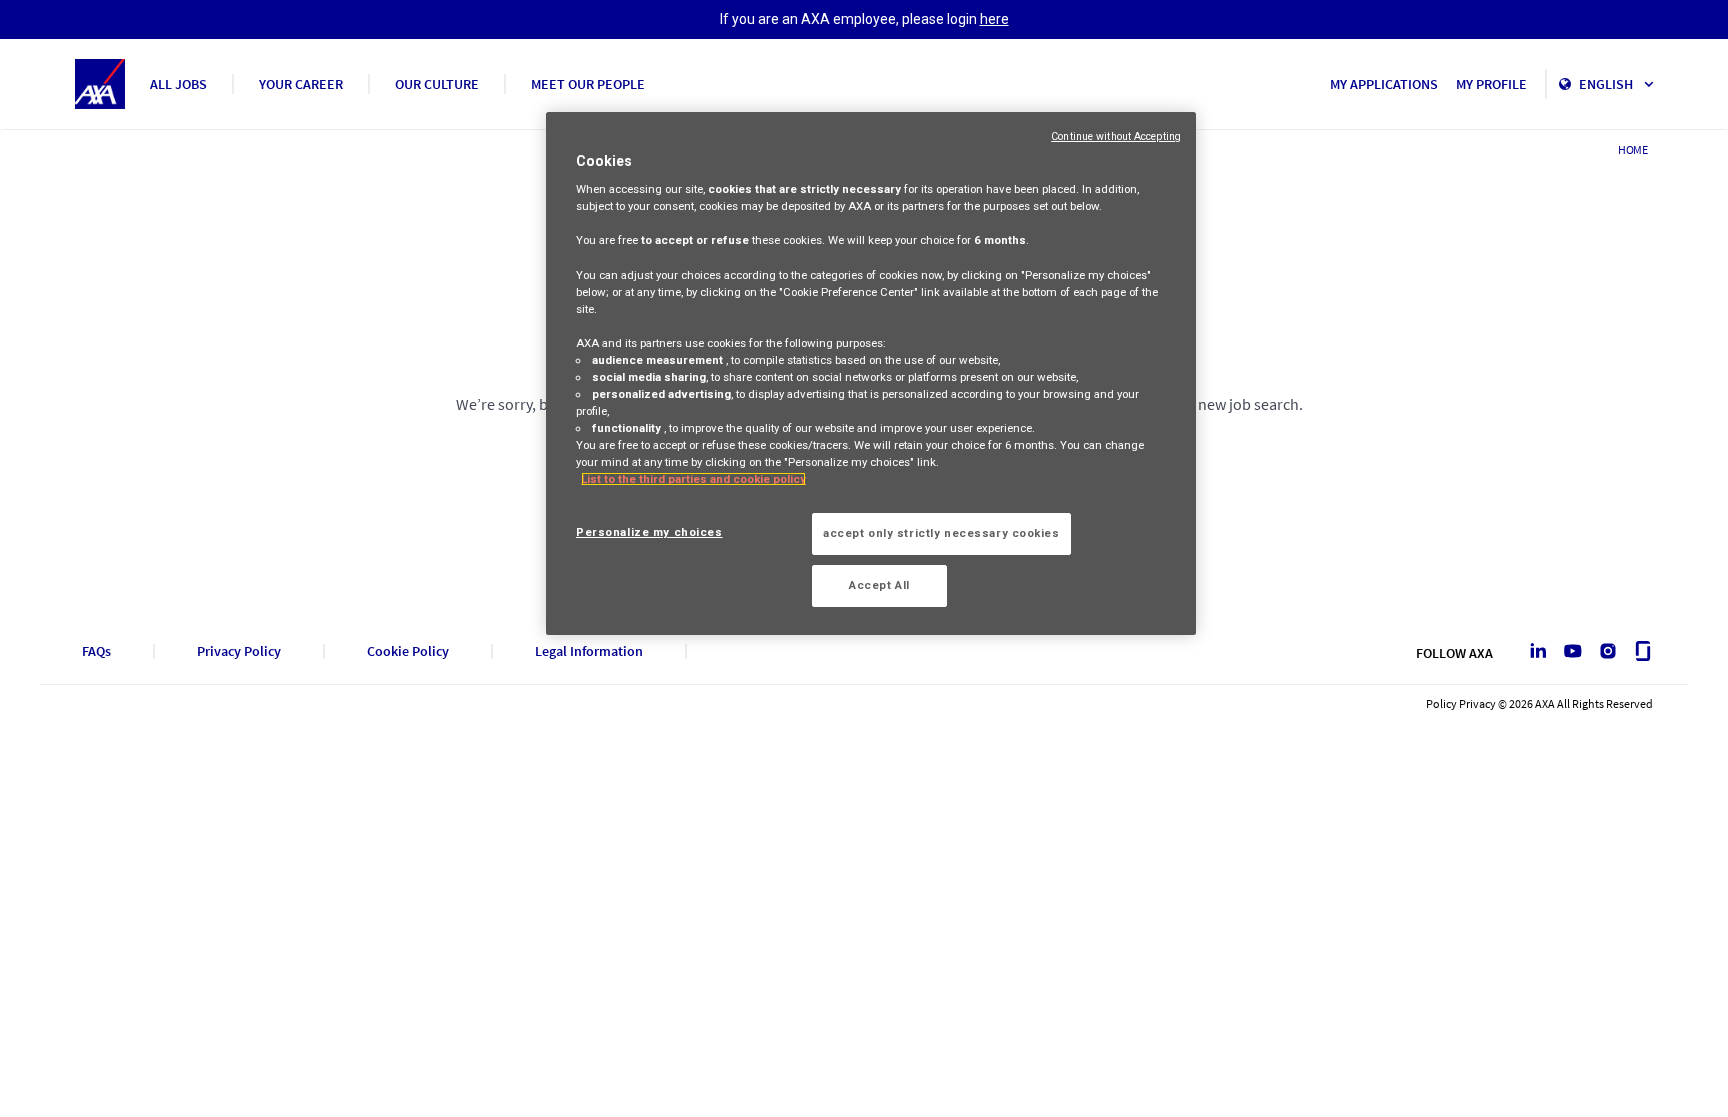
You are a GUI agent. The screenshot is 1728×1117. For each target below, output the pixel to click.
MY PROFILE (1491, 84)
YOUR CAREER (301, 84)
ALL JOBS (178, 84)
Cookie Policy (408, 651)
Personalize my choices (649, 532)
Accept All (879, 585)
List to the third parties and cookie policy (693, 479)
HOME (1633, 149)
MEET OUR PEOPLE (588, 84)
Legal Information (589, 651)
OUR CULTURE (437, 84)
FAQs (96, 651)
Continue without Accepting (1116, 136)
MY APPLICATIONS (1384, 84)
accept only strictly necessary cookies (941, 533)
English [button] (1607, 84)
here (994, 19)
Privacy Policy (239, 651)
